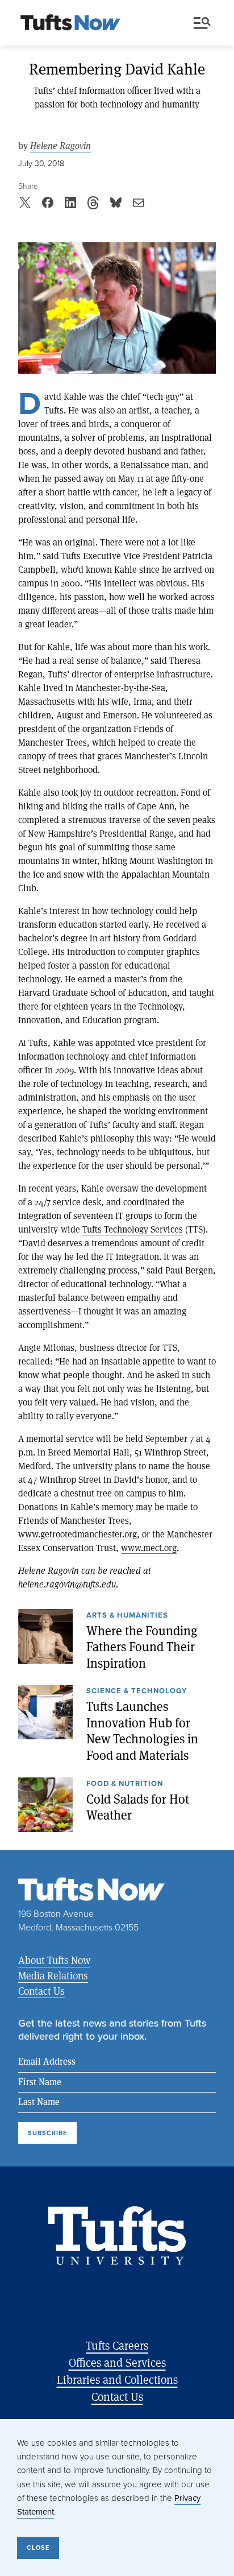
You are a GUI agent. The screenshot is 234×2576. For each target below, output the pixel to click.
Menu (204, 23)
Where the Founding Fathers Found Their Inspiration (142, 1647)
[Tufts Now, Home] (70, 23)
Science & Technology (137, 1692)
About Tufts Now (54, 1960)
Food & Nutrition (125, 1784)
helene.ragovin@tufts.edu (67, 1584)
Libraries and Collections (117, 2379)
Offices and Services (117, 2362)
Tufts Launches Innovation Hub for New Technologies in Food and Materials (142, 1731)
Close (38, 2548)
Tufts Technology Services (133, 1229)
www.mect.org (149, 1547)
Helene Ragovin (60, 146)
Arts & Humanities (127, 1616)
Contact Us (41, 1991)
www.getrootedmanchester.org (78, 1534)
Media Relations (53, 1975)
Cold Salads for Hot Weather (138, 1807)
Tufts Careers (117, 2345)
